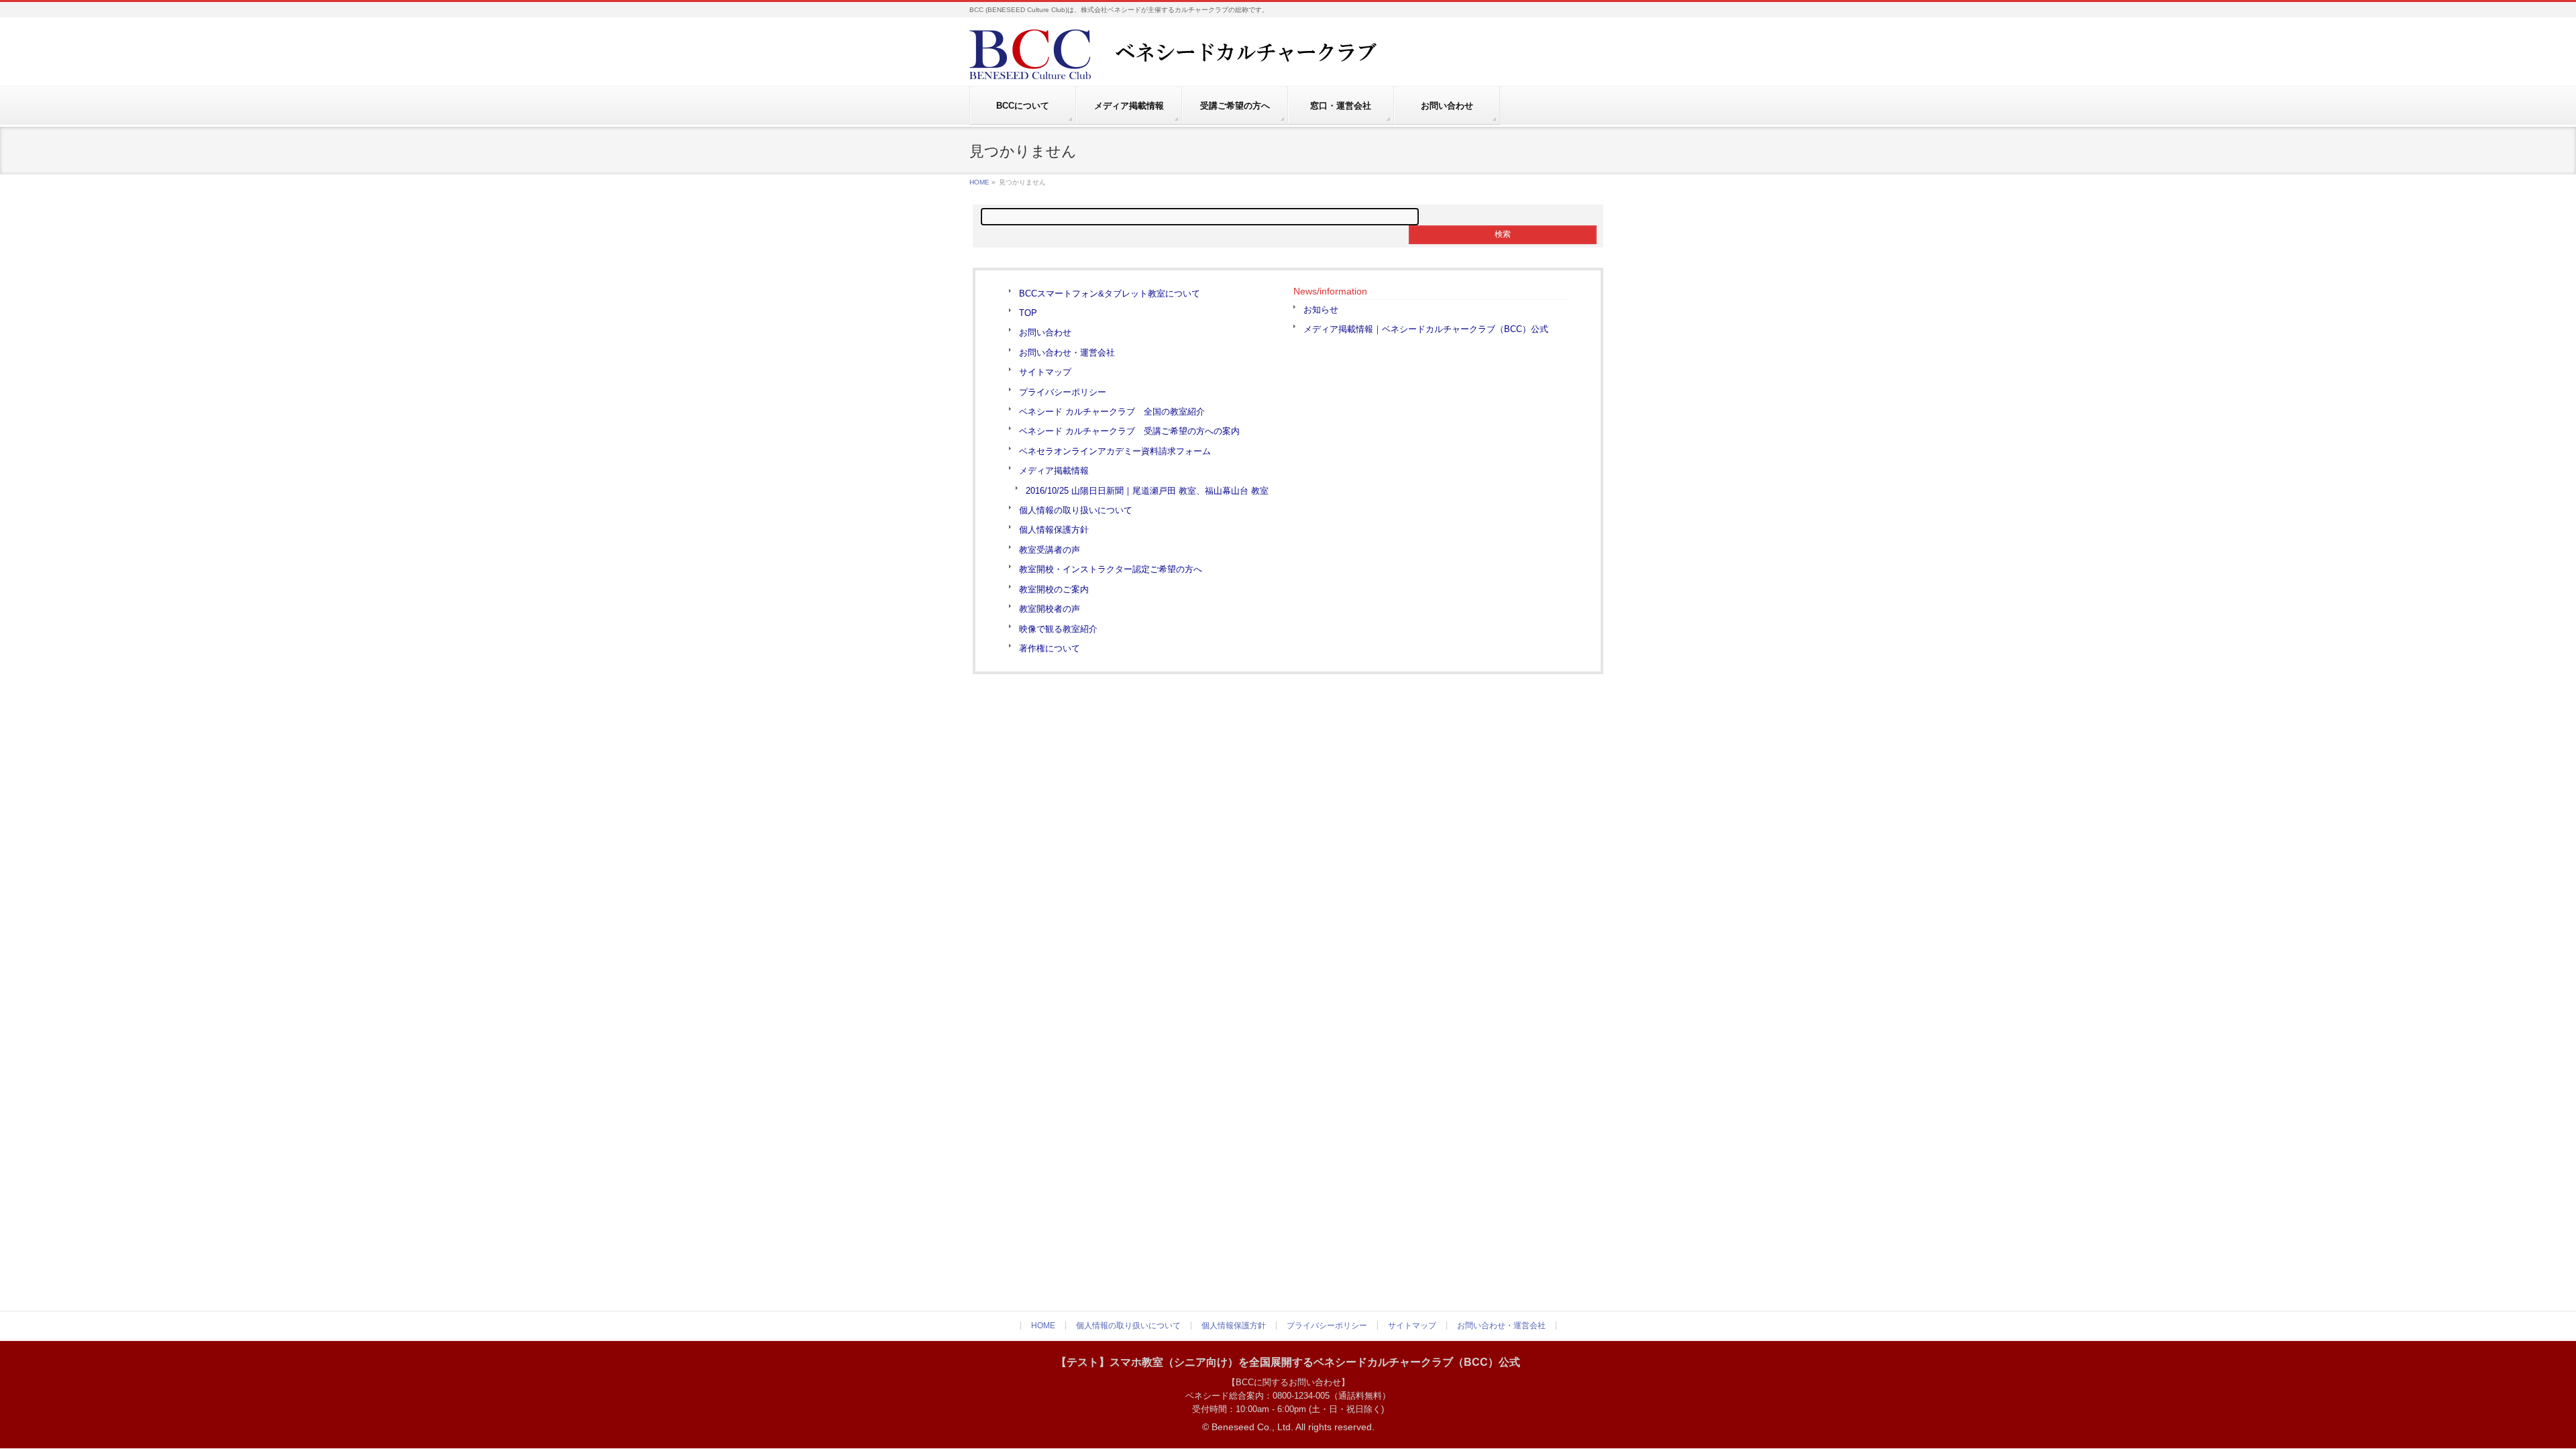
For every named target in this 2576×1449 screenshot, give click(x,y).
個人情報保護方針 (1054, 530)
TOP (1028, 313)
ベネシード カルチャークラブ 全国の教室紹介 (1112, 412)
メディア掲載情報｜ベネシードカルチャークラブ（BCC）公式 (1426, 329)
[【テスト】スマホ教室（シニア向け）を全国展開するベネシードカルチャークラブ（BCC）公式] (1204, 64)
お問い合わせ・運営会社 (1067, 353)
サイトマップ (1045, 372)
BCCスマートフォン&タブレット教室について (1110, 293)
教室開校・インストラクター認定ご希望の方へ (1111, 569)
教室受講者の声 (1050, 550)
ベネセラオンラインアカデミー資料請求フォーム (1115, 451)
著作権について (1050, 648)
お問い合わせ (1045, 332)
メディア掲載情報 (1054, 471)
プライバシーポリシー (1063, 392)
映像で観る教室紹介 (1058, 629)
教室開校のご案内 (1054, 589)
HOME (979, 182)
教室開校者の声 (1050, 609)
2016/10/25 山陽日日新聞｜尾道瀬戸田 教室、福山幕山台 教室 (1147, 491)
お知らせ (1321, 310)
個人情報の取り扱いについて (1076, 510)
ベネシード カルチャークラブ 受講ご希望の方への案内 (1129, 431)
